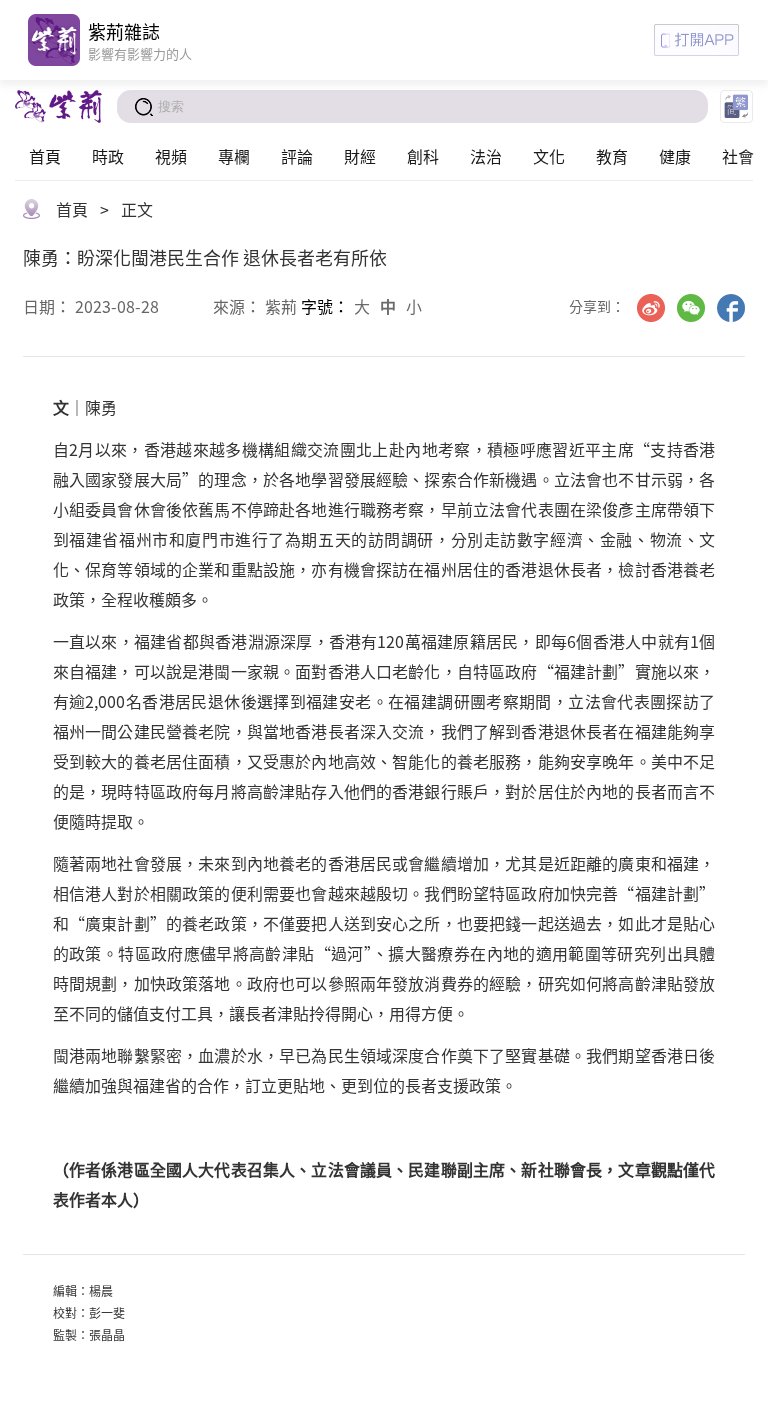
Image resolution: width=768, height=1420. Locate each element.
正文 (137, 209)
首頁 (45, 156)
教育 (612, 156)
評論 (297, 156)
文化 (549, 156)
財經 (360, 156)
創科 (423, 156)
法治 (486, 156)
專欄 (234, 156)
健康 (675, 156)
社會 (738, 156)
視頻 (171, 156)
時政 (108, 156)
